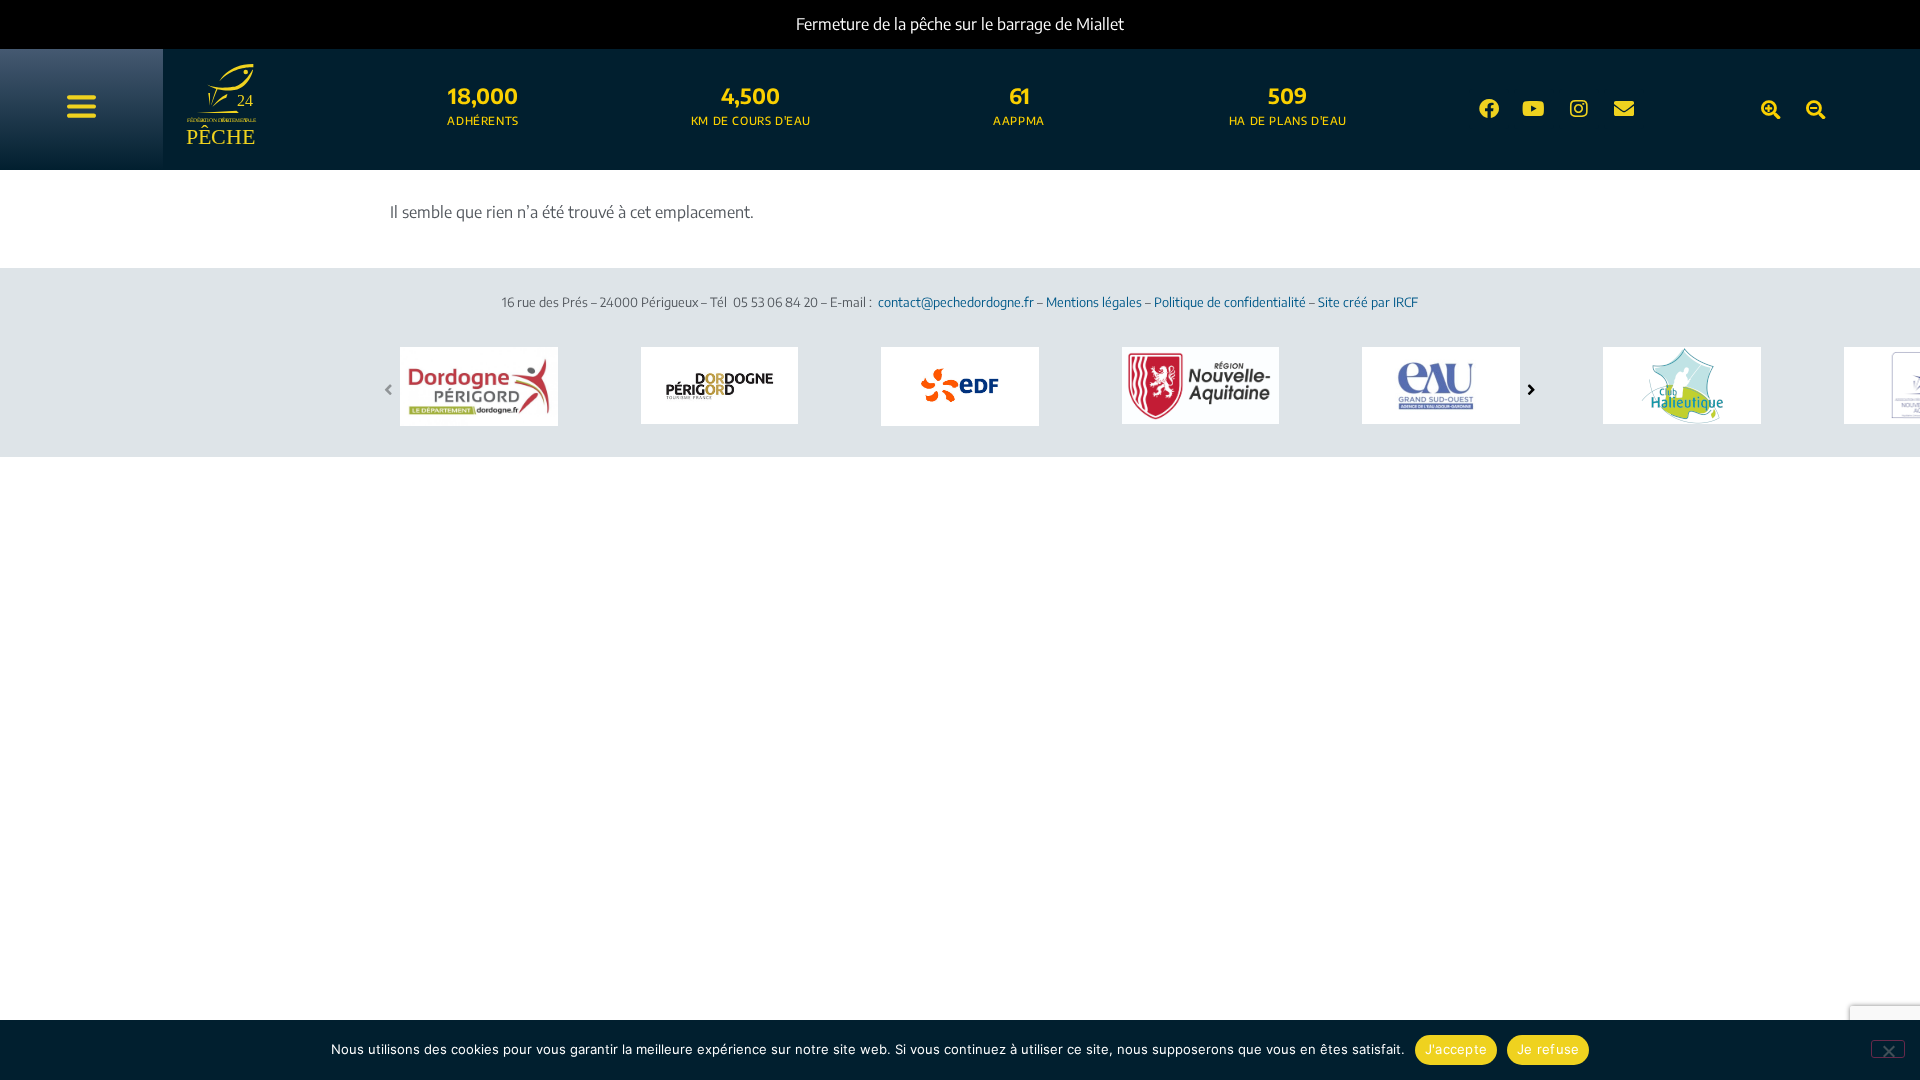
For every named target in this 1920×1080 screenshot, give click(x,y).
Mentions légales (1094, 302)
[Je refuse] (1888, 1049)
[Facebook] (1489, 109)
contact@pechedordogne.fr (956, 302)
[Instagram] (1579, 109)
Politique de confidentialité (1230, 302)
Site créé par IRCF (1368, 302)
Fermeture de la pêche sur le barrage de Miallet (960, 24)
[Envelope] (1624, 109)
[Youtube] (1534, 109)
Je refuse (1548, 1049)
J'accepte (1456, 1049)
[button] (1531, 389)
